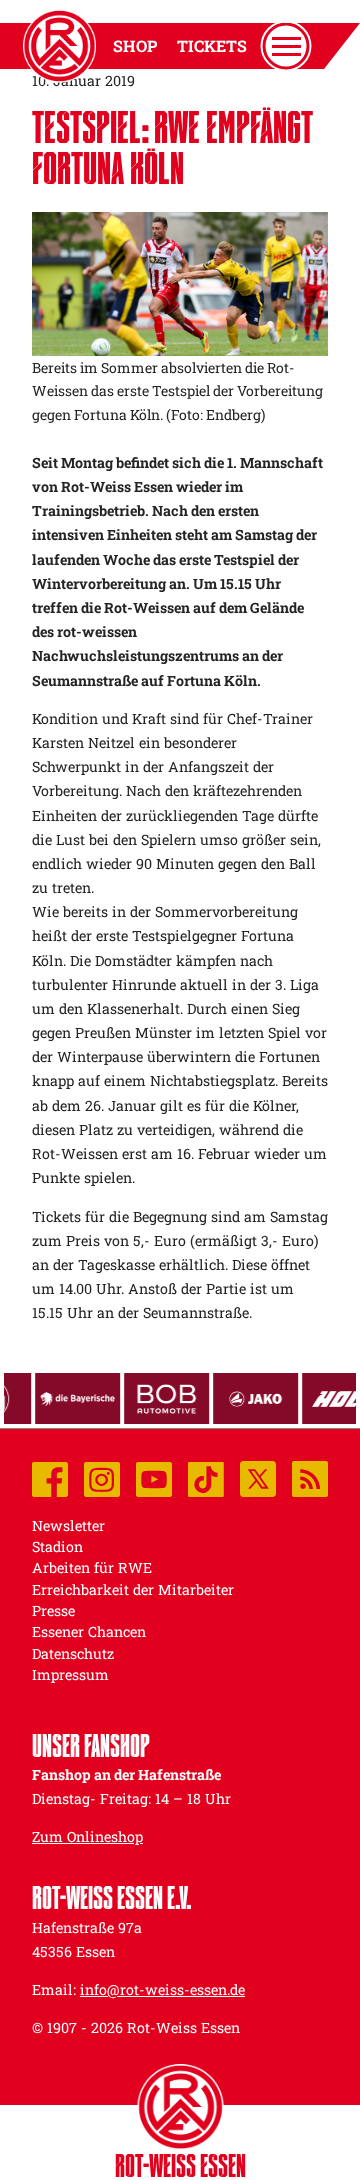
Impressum (70, 1674)
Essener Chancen (89, 1631)
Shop (135, 46)
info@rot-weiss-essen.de (162, 1989)
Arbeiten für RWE (92, 1567)
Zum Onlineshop (87, 1836)
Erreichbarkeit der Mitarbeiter (133, 1589)
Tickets (212, 46)
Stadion (57, 1546)
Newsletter (68, 1525)
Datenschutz (73, 1653)
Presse (53, 1610)
